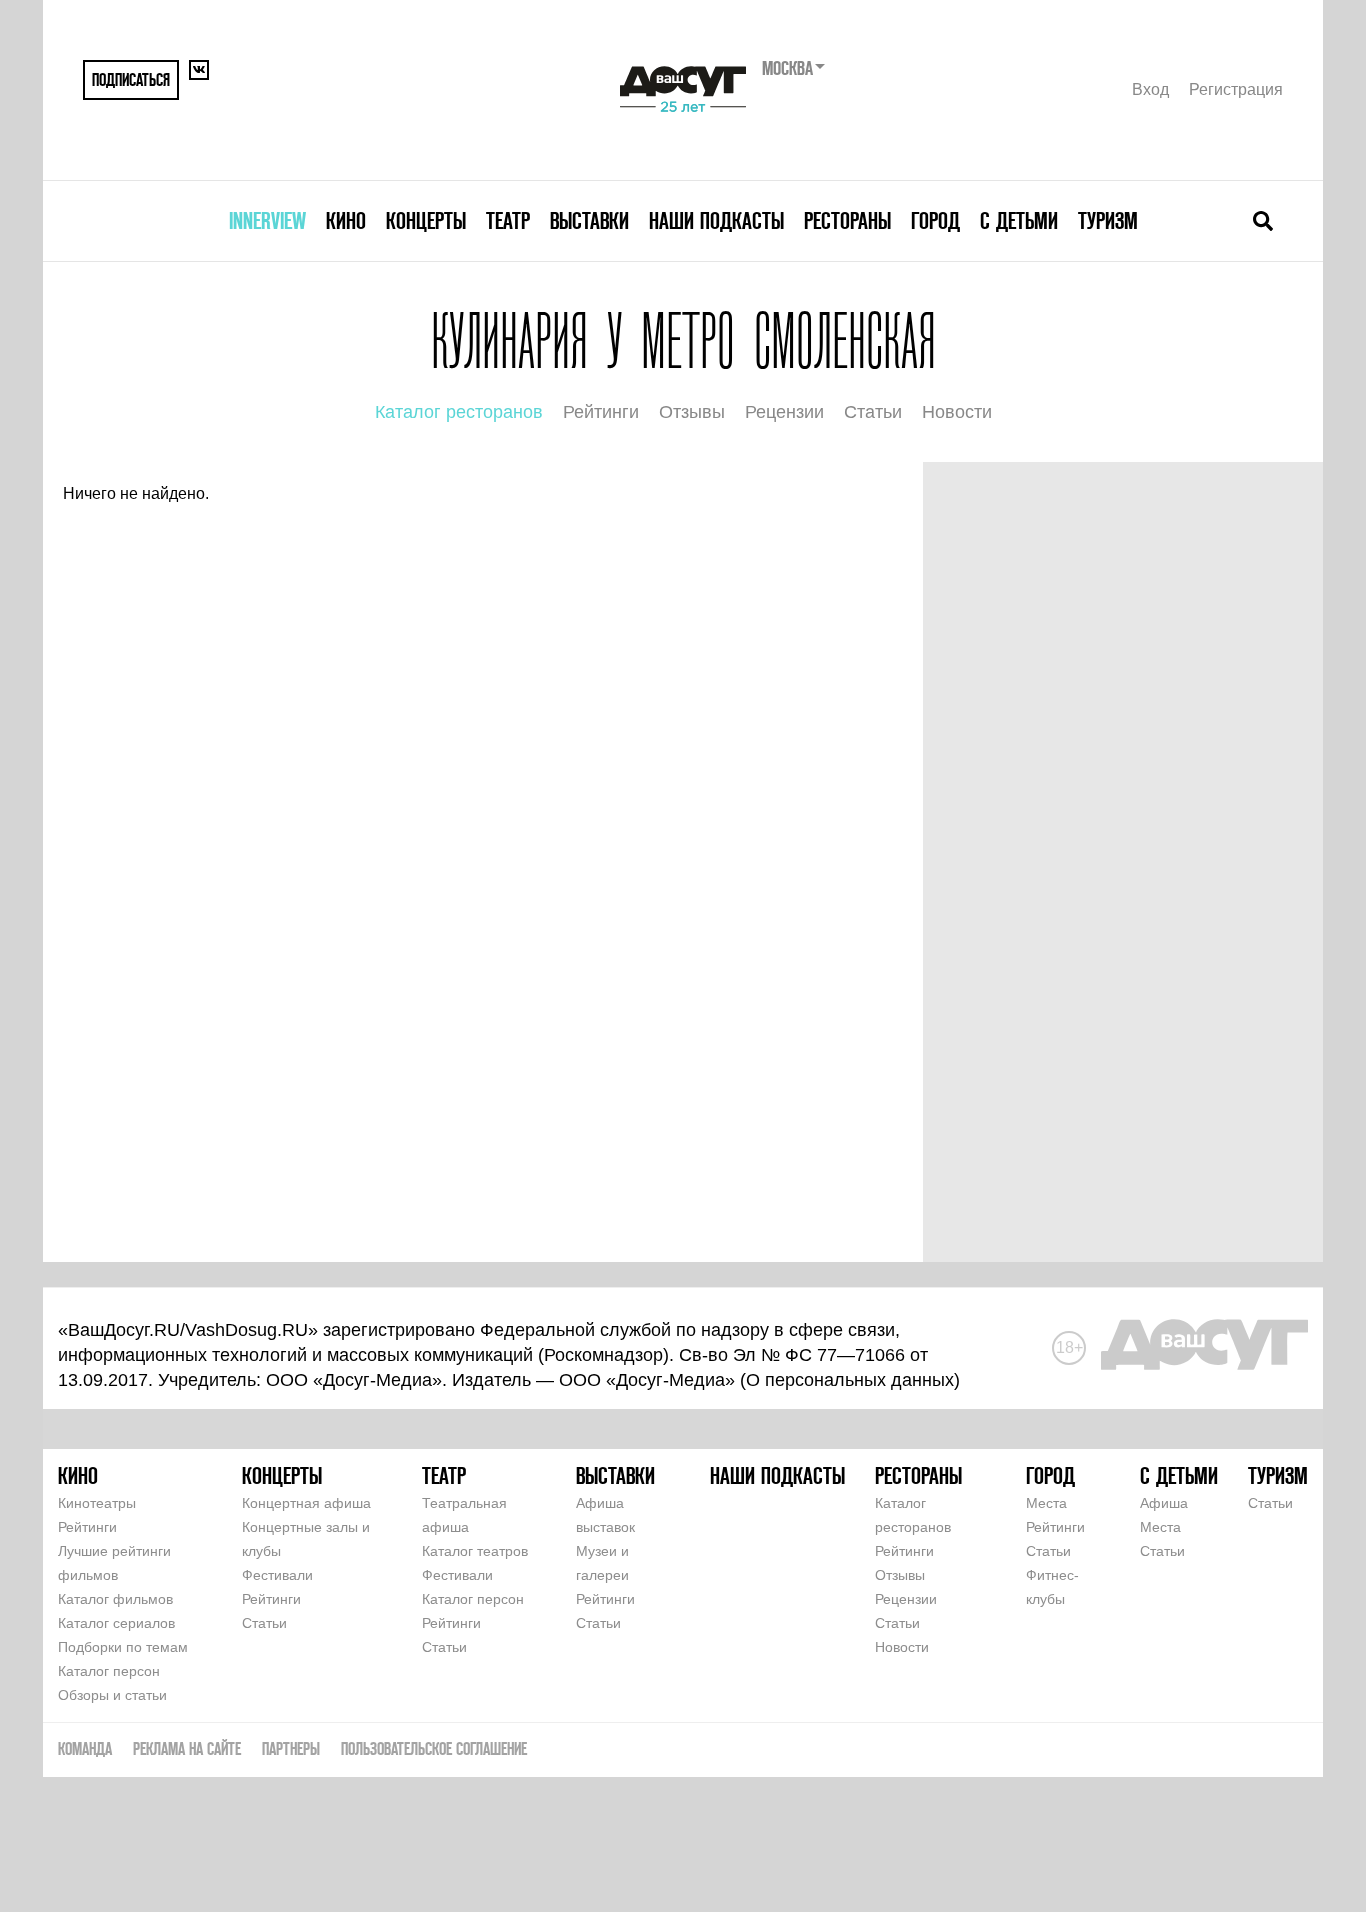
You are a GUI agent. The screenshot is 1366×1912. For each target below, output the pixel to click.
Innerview (267, 220)
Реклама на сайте (187, 1748)
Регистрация (1236, 89)
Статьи (873, 412)
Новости (957, 412)
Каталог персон (109, 1671)
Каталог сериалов (116, 1623)
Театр (508, 220)
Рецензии (784, 412)
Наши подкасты (716, 220)
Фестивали (277, 1575)
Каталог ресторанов (459, 412)
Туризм (1108, 220)
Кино (346, 220)
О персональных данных (850, 1380)
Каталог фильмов (115, 1599)
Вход (1150, 89)
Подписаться (131, 79)
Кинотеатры (97, 1503)
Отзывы (692, 412)
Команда (85, 1748)
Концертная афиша (306, 1503)
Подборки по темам (123, 1647)
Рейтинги (601, 412)
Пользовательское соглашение (434, 1748)
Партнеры (291, 1748)
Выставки (589, 220)
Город (935, 220)
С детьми (1019, 220)
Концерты (426, 220)
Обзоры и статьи (112, 1695)
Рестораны (847, 220)
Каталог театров (475, 1551)
